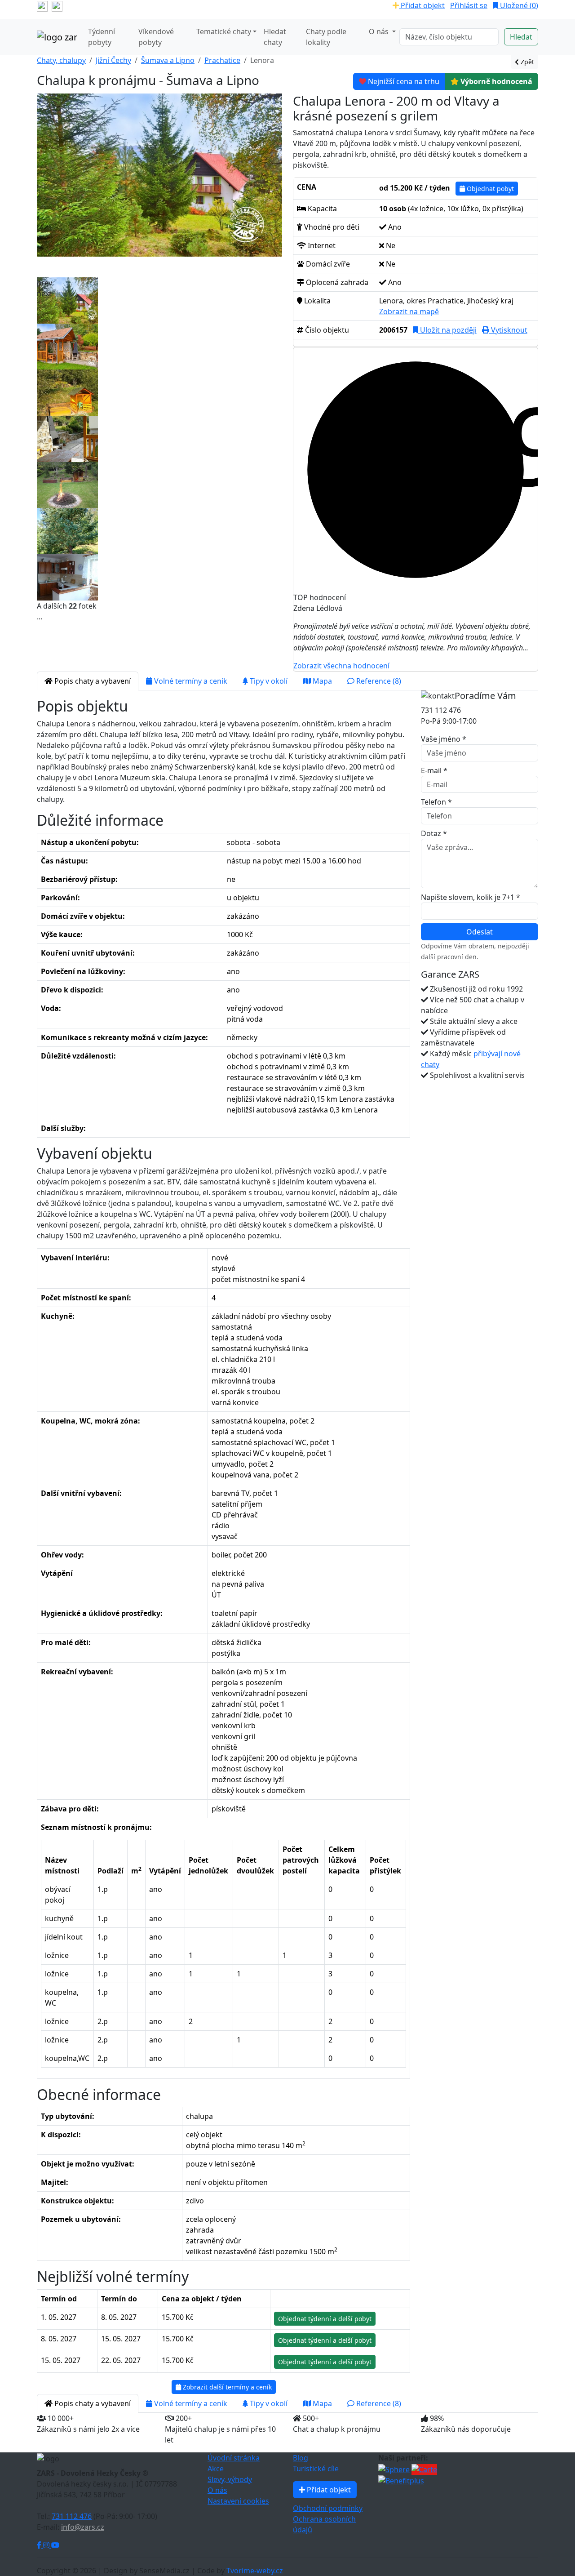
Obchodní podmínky (328, 2508)
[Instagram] (47, 2545)
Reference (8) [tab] (378, 681)
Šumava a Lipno (168, 60)
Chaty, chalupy (61, 60)
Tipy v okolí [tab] (268, 681)
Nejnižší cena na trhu (404, 81)
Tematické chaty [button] (224, 31)
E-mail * (434, 770)
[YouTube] (55, 2545)
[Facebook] (40, 2545)
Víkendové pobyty (156, 37)
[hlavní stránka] (57, 37)
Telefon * (436, 802)
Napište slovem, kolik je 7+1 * (471, 897)
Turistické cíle (316, 2469)
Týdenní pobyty (102, 37)
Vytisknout (508, 330)
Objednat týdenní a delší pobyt (325, 2319)
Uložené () (518, 5)
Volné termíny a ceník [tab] (190, 681)
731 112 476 (72, 2516)
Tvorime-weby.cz (255, 2571)
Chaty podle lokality (326, 37)
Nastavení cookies (238, 2501)
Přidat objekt (422, 5)
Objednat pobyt (489, 189)
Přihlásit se (469, 5)
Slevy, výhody (230, 2479)
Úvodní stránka (234, 2458)
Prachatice (222, 60)
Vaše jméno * (444, 739)
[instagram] (57, 5)
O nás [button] (380, 31)
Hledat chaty (275, 37)
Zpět (526, 62)
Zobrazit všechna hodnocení (341, 666)
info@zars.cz (83, 2527)
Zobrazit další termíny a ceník (226, 2387)
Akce (216, 2469)
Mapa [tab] (321, 681)
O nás (217, 2490)
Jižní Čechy (113, 60)
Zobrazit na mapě (409, 311)
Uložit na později (447, 330)
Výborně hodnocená (495, 81)
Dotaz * (434, 833)
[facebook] (42, 5)
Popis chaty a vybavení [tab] (92, 681)
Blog (301, 2458)
